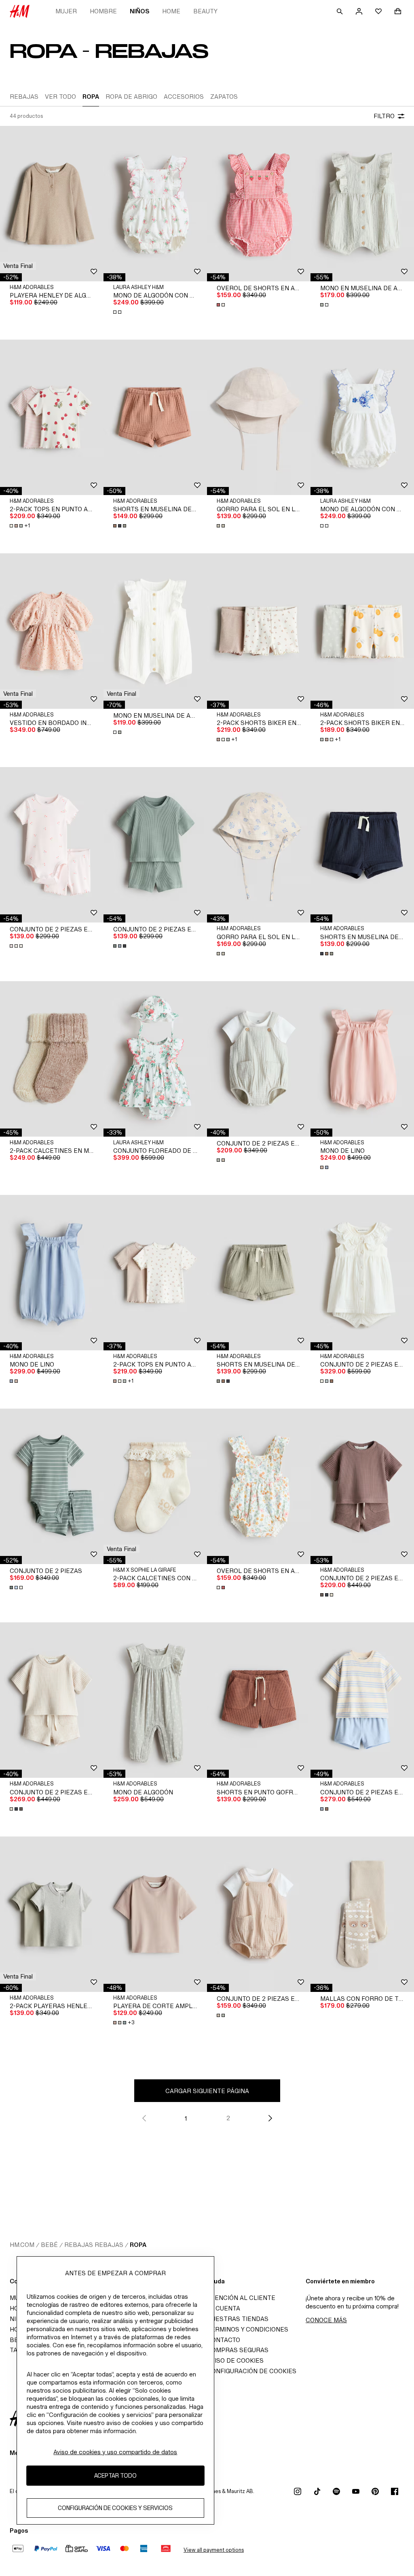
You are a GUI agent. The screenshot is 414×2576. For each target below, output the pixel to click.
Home (171, 11)
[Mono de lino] (362, 1059)
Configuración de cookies (252, 2371)
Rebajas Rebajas (94, 2245)
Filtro (384, 116)
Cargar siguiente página (207, 2091)
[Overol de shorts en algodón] (259, 204)
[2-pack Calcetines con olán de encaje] (155, 1486)
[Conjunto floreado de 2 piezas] (155, 1059)
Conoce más (326, 2320)
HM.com (22, 2245)
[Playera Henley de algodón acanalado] (52, 204)
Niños (139, 11)
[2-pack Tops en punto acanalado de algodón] (52, 417)
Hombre (103, 11)
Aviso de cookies (235, 2360)
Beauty (205, 11)
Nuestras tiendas (238, 2319)
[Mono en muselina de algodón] (362, 204)
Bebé (49, 2245)
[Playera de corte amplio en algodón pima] (155, 1914)
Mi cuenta (224, 2308)
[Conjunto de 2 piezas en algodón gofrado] (155, 845)
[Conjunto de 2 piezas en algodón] (259, 1059)
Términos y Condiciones (248, 2329)
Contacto (224, 2340)
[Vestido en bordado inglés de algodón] (52, 631)
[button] (18, 266)
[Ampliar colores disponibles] (118, 312)
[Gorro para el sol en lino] (259, 417)
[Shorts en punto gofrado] (259, 1700)
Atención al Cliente (241, 2298)
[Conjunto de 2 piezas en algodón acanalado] (52, 845)
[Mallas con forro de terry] (362, 1914)
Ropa (138, 2245)
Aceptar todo (115, 2475)
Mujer (66, 11)
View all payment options (214, 2550)
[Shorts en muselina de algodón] (155, 417)
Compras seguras (238, 2350)
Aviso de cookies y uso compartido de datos (115, 2452)
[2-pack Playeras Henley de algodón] (52, 1914)
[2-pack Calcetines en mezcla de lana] (52, 1059)
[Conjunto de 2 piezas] (52, 1486)
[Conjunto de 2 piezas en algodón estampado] (362, 1273)
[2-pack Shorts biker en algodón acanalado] (259, 631)
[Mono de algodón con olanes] (155, 204)
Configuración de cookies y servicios (115, 2508)
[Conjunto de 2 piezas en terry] (362, 1700)
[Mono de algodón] (155, 1700)
